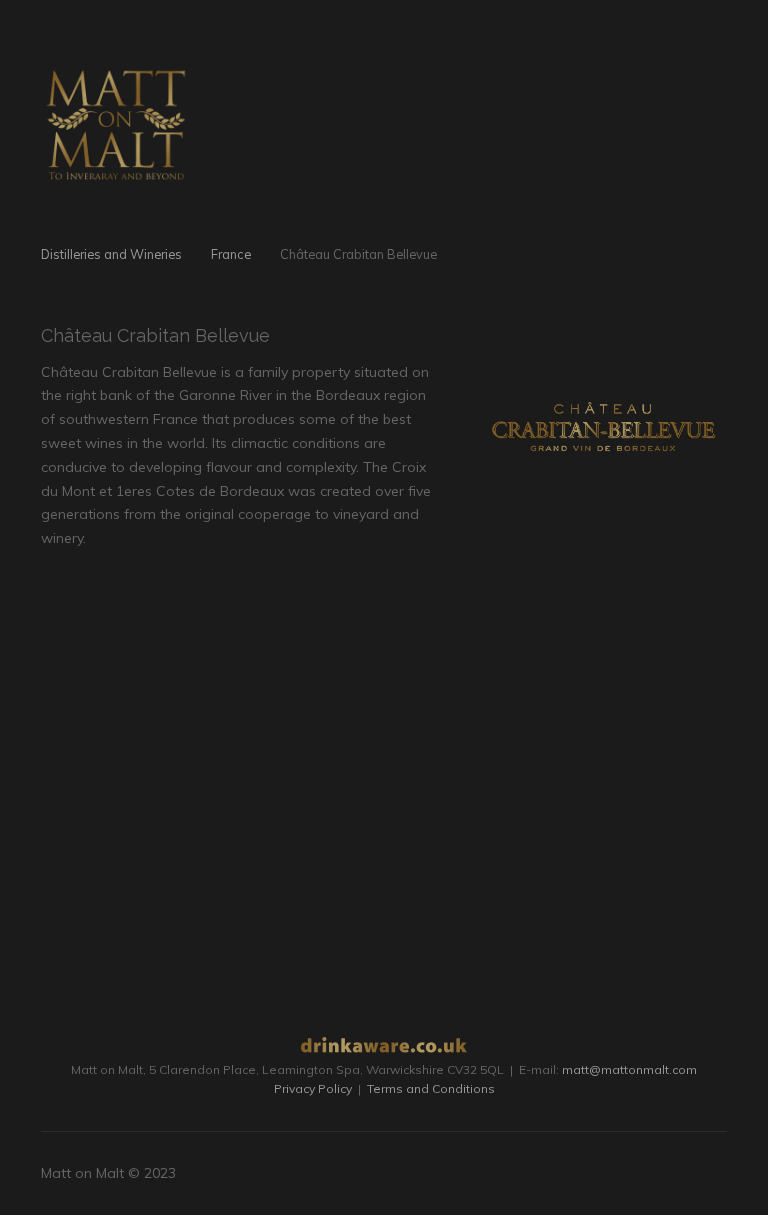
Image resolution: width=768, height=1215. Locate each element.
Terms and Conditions (431, 1088)
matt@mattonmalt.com (629, 1069)
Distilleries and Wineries (111, 254)
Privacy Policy (313, 1088)
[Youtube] (717, 1174)
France (231, 254)
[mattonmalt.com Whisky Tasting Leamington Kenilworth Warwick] (116, 119)
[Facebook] (669, 1174)
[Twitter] (693, 1174)
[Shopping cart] (677, 64)
